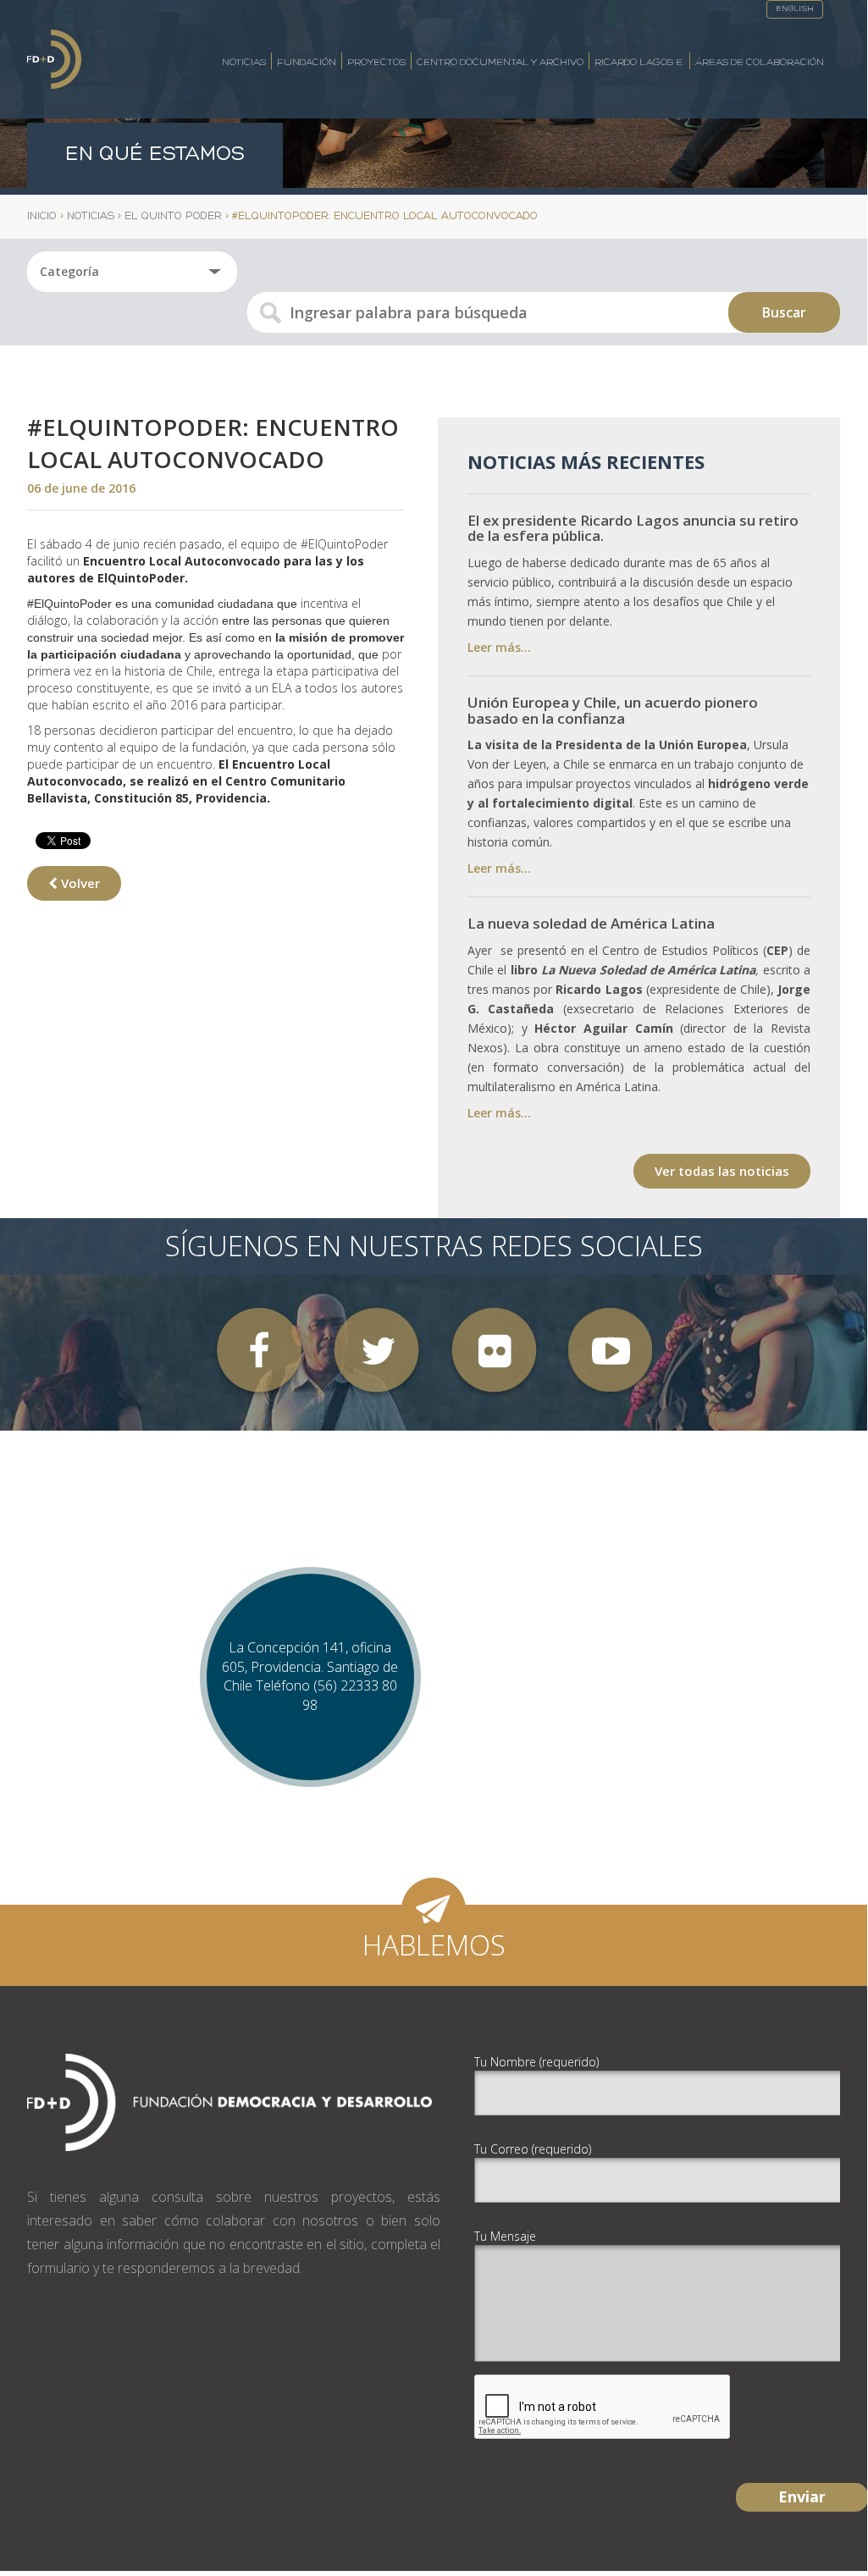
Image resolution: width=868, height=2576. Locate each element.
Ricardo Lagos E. (639, 63)
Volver (79, 883)
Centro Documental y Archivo (500, 63)
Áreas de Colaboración (760, 63)
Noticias (244, 63)
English (795, 9)
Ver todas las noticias (722, 1171)
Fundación (307, 63)
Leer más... (499, 647)
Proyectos (376, 63)
